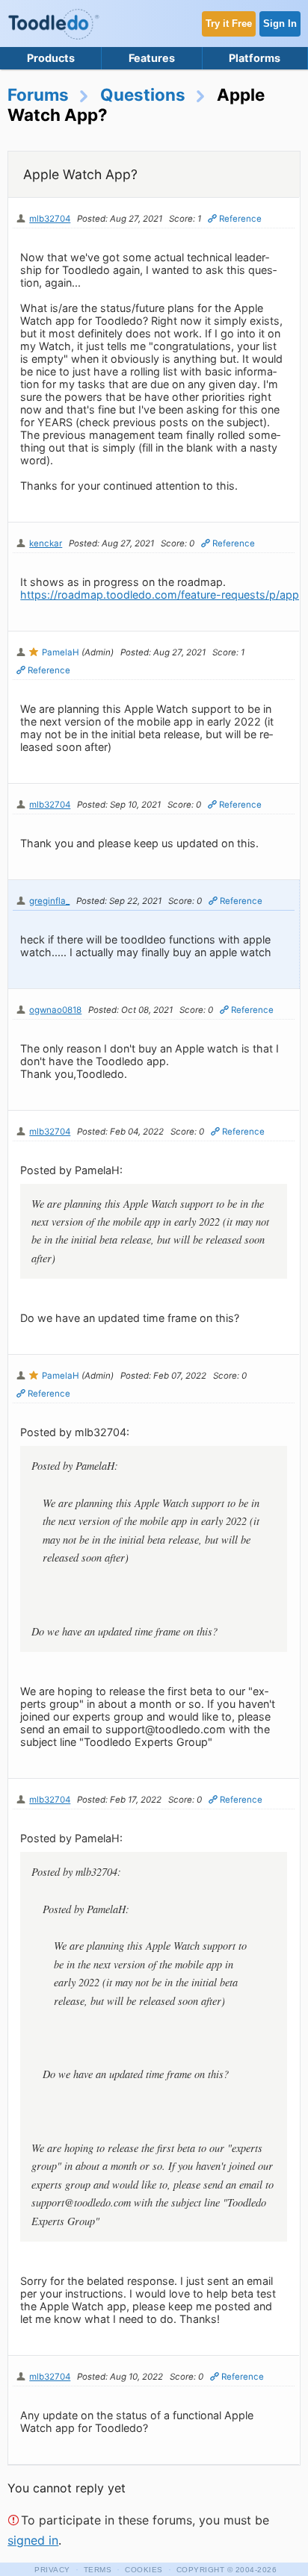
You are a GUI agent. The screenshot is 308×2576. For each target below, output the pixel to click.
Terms (98, 2570)
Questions (143, 94)
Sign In (280, 24)
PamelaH (61, 652)
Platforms (255, 58)
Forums (38, 94)
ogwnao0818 (55, 1010)
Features (152, 58)
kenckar (46, 543)
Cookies (144, 2570)
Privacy (52, 2570)
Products (51, 58)
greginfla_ (49, 901)
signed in (33, 2540)
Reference (240, 219)
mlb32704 (50, 219)
